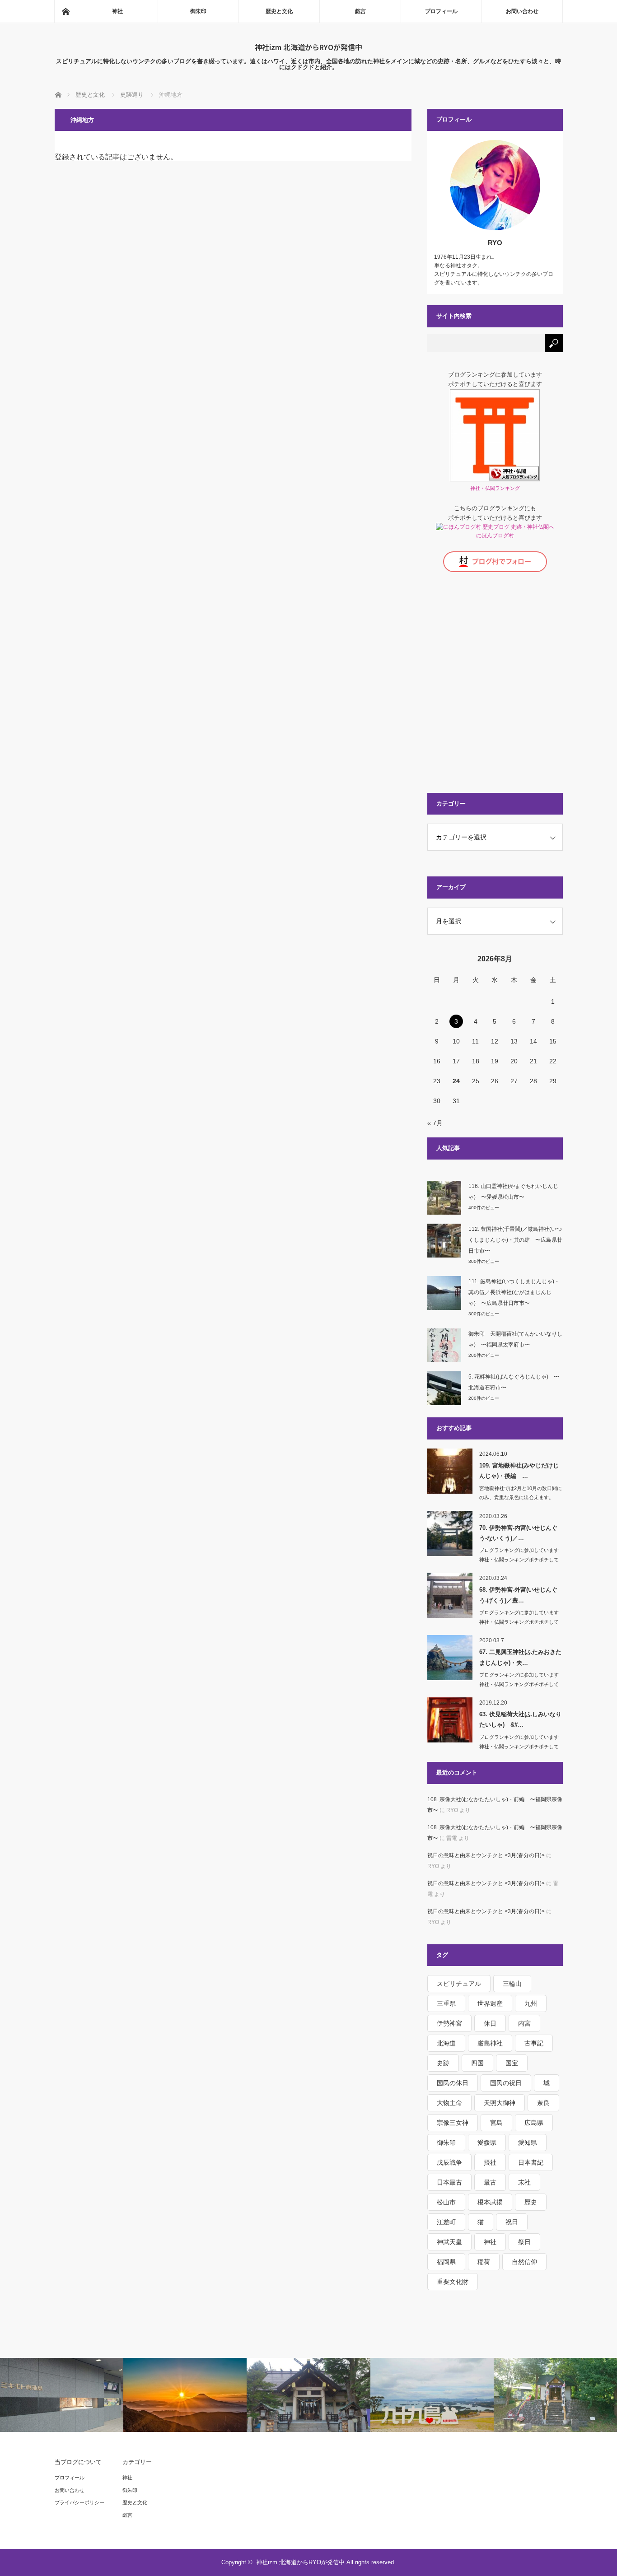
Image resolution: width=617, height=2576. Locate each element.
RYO (495, 243)
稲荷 (484, 2262)
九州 (531, 2003)
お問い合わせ (522, 11)
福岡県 (446, 2262)
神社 (117, 11)
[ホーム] (65, 11)
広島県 (534, 2123)
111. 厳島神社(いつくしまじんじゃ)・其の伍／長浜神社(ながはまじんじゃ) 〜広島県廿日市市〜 (514, 1292)
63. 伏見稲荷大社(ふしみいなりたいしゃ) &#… (520, 1719)
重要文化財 (453, 2282)
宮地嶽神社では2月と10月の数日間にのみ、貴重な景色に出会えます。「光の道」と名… (521, 1498)
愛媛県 (487, 2143)
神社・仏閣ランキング (495, 488)
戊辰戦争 (449, 2162)
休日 (490, 2023)
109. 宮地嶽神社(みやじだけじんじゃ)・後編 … (519, 1471)
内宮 (524, 2023)
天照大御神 (500, 2103)
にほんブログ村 (495, 536)
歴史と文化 (279, 11)
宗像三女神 (453, 2123)
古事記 (534, 2043)
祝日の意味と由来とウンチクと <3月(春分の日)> (486, 1855)
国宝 (512, 2063)
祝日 (512, 2222)
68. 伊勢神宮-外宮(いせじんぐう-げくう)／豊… (518, 1595)
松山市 (446, 2202)
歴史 (531, 2202)
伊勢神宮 (449, 2023)
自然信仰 (524, 2262)
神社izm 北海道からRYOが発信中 (308, 47)
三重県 (446, 2003)
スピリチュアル (459, 1984)
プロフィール (441, 11)
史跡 (443, 2063)
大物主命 (449, 2103)
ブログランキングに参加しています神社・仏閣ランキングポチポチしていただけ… (519, 1560)
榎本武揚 (490, 2202)
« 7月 (435, 1123)
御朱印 (198, 11)
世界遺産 (490, 2003)
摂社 (490, 2162)
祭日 (524, 2242)
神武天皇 (449, 2242)
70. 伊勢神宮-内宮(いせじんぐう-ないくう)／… (518, 1533)
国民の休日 (453, 2083)
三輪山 (512, 1984)
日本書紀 (531, 2162)
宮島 (496, 2123)
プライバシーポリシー (79, 2502)
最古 (490, 2182)
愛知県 (528, 2143)
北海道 (446, 2043)
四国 (477, 2063)
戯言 (360, 11)
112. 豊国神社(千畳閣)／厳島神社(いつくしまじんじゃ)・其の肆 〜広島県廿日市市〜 (515, 1240)
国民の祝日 (506, 2083)
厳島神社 (490, 2043)
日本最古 (449, 2182)
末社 (524, 2182)
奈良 (543, 2103)
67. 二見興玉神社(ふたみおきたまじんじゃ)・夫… (520, 1657)
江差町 (446, 2222)
